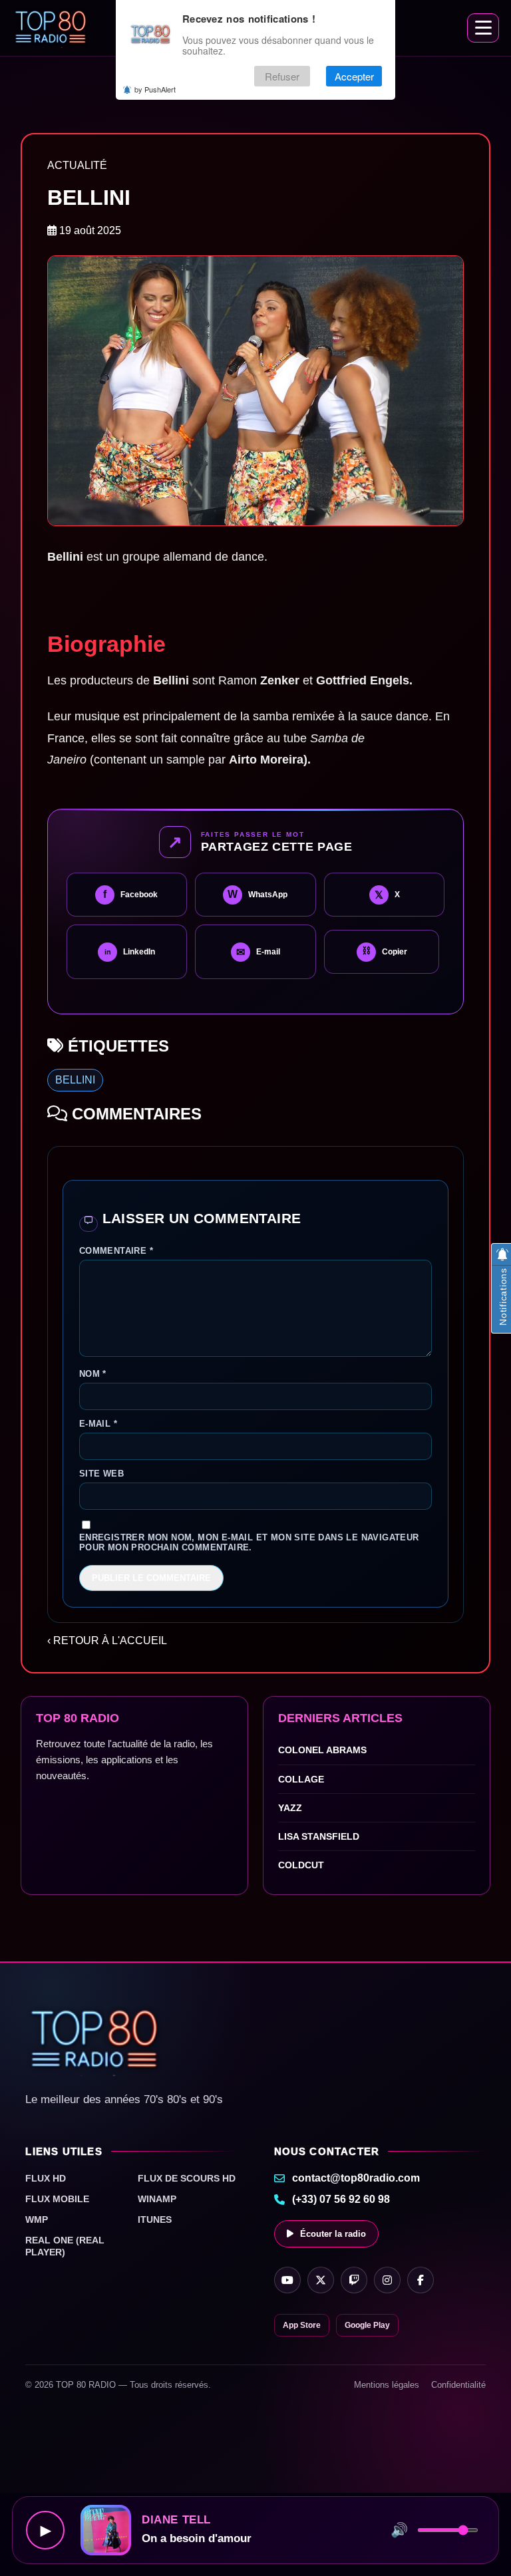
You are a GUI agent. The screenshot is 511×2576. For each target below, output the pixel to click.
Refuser (282, 76)
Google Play (367, 2325)
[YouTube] (287, 2280)
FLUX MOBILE (57, 2199)
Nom (93, 1374)
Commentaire (116, 1251)
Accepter (354, 76)
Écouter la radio (333, 2234)
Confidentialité (458, 2385)
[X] (321, 2280)
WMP (37, 2219)
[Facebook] (421, 2280)
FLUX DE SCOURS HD (187, 2178)
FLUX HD (46, 2178)
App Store (302, 2325)
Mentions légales (387, 2385)
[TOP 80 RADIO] (51, 28)
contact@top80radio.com (356, 2178)
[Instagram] (387, 2280)
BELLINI (75, 1080)
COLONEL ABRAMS (322, 1750)
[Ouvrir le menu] (483, 28)
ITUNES (155, 2219)
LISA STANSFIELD (319, 1836)
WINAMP (157, 2199)
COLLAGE (301, 1779)
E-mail (98, 1424)
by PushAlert (155, 89)
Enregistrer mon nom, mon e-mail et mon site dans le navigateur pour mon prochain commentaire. (249, 1542)
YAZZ (290, 1808)
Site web (101, 1474)
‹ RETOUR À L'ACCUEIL (107, 1641)
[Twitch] (354, 2280)
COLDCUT (301, 1865)
